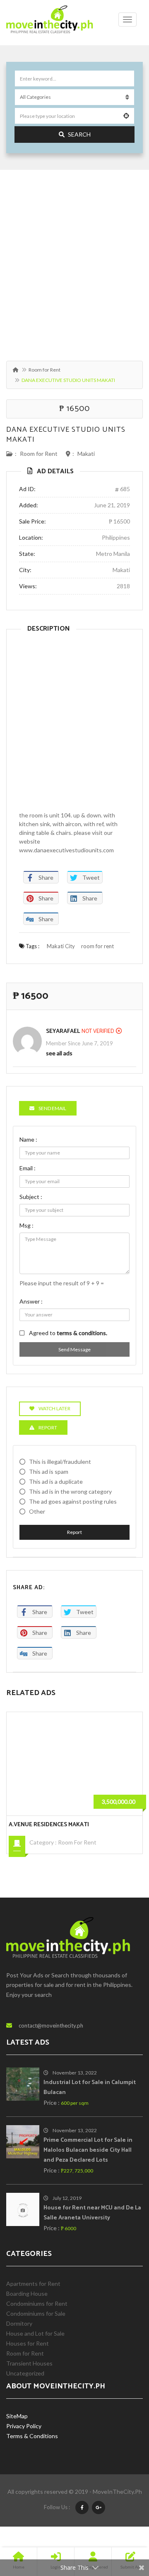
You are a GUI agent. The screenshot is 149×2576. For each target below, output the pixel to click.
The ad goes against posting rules (73, 1501)
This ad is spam (49, 1471)
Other (37, 1511)
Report (74, 1532)
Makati (86, 454)
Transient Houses (29, 2363)
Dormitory (19, 2323)
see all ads (59, 1053)
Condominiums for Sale (88, 1842)
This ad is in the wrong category (70, 1491)
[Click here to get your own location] (126, 116)
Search (79, 134)
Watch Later (54, 1408)
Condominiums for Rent (37, 2303)
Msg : (26, 1225)
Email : (28, 1168)
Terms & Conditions (32, 2436)
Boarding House (27, 2293)
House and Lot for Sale (35, 2333)
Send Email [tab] (52, 1108)
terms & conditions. (82, 1333)
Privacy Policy (24, 2426)
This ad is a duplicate (56, 1481)
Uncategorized (25, 2373)
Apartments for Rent (33, 2284)
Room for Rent (44, 370)
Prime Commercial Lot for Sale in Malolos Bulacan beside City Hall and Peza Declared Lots (88, 2150)
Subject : (31, 1197)
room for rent (97, 946)
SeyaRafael (63, 1031)
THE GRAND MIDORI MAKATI (46, 1825)
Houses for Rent (28, 2343)
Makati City (61, 946)
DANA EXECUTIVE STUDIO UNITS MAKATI (66, 435)
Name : (28, 1139)
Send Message (74, 1349)
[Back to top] (122, 2524)
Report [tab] (48, 1427)
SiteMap (17, 2416)
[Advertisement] (74, 261)
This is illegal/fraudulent (60, 1462)
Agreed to (68, 1333)
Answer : (31, 1301)
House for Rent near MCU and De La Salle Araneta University (92, 2213)
